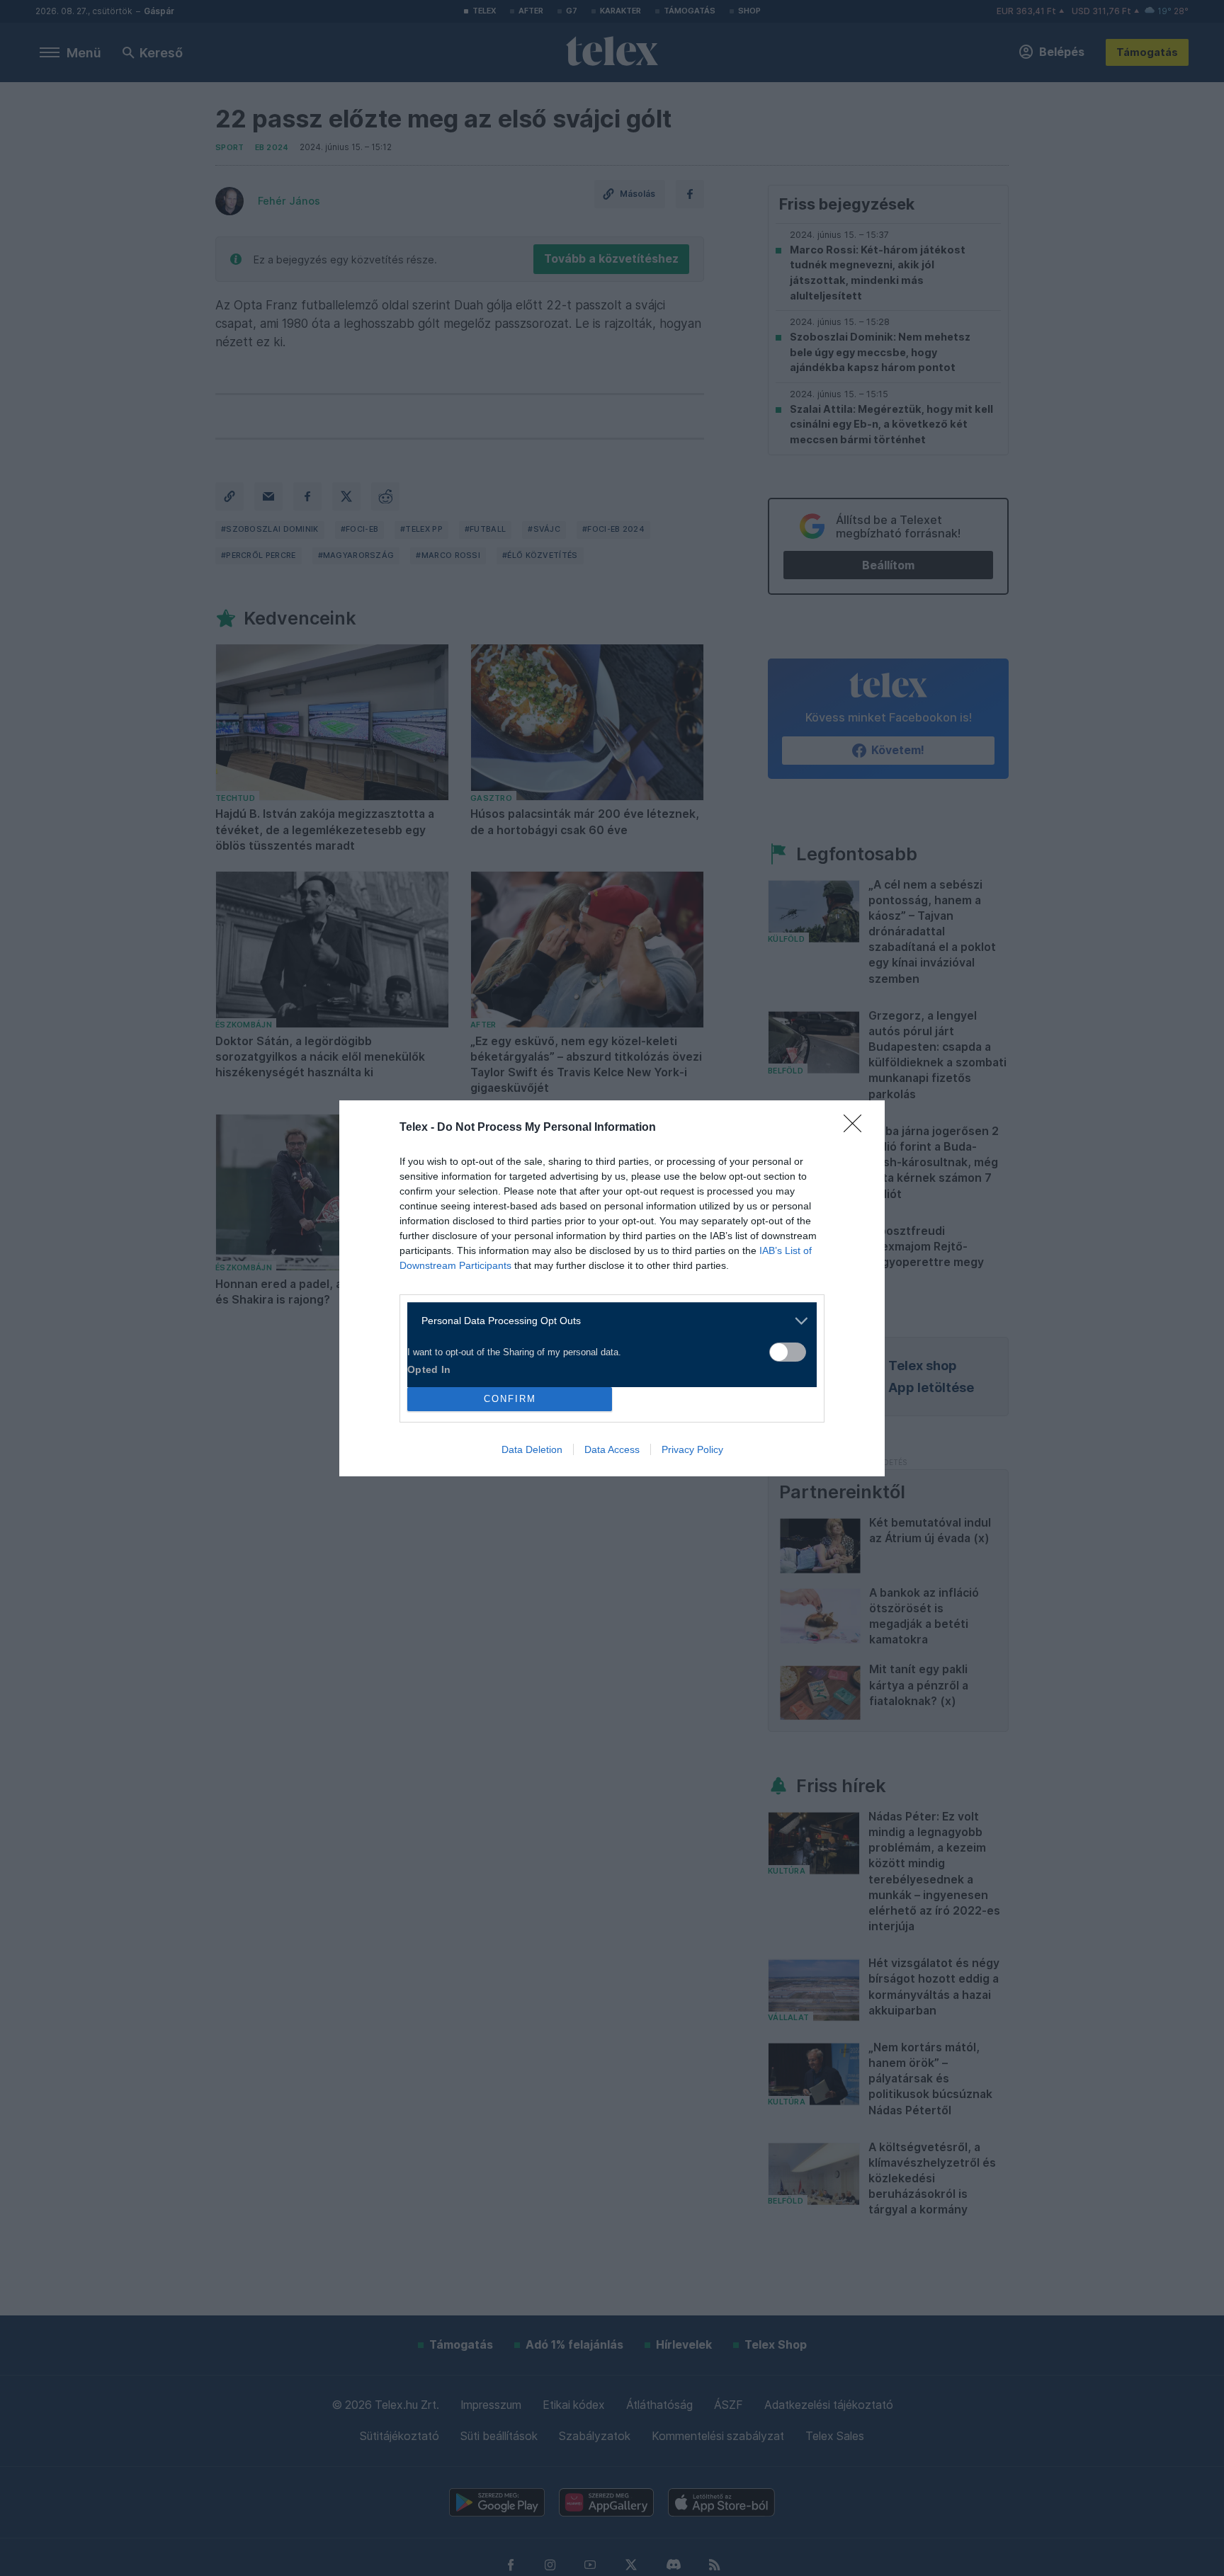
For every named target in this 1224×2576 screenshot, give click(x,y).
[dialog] (612, 1288)
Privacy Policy (692, 1449)
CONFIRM (510, 1399)
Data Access (612, 1449)
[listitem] (607, 1321)
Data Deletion (532, 1449)
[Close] (857, 1128)
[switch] (788, 1352)
